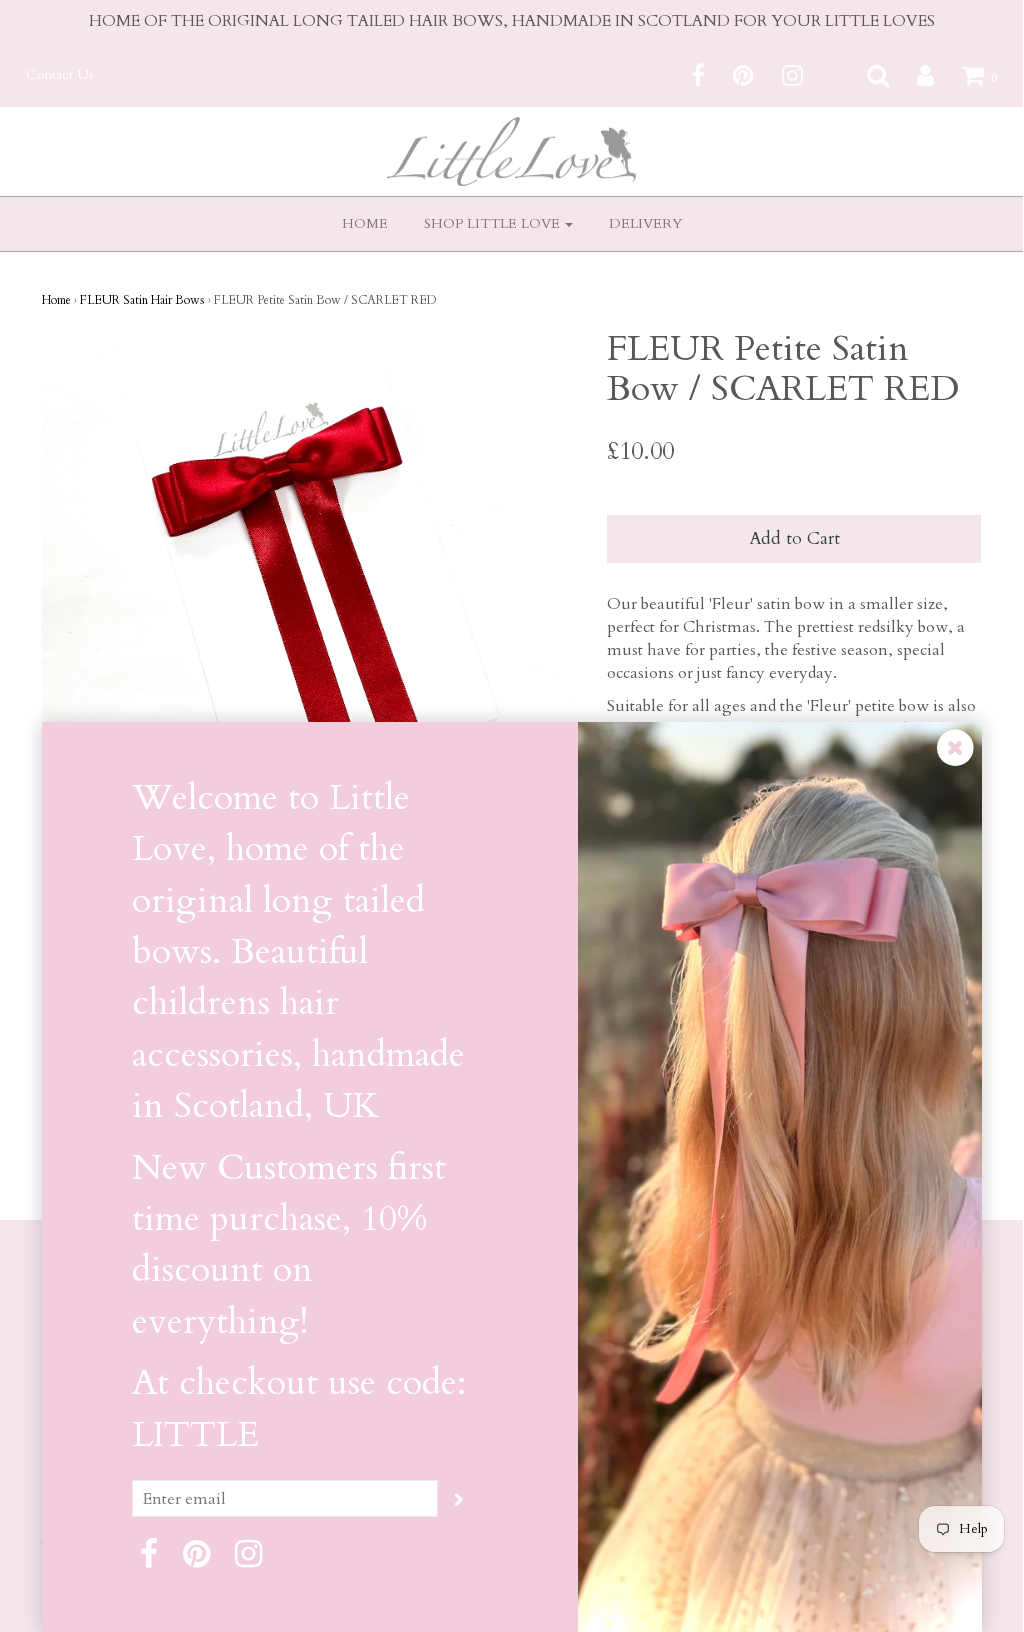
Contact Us (60, 74)
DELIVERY (645, 223)
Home (56, 300)
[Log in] (913, 75)
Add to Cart (794, 538)
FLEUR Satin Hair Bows (142, 300)
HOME (365, 223)
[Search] (865, 75)
